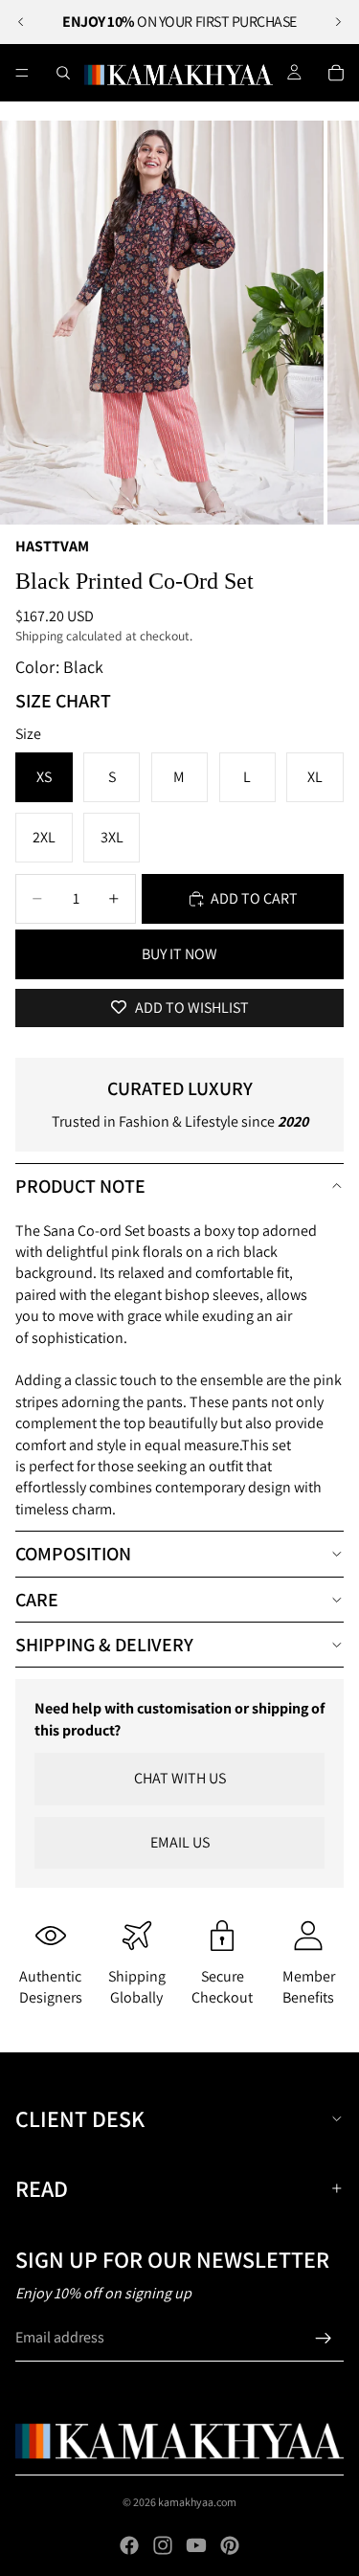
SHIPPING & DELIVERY (104, 1645)
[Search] (63, 73)
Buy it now (179, 954)
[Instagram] (163, 2545)
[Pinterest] (230, 2545)
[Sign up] (324, 2339)
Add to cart (254, 898)
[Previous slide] (21, 22)
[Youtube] (196, 2545)
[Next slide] (338, 22)
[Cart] (336, 73)
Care (37, 1600)
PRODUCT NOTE (80, 1186)
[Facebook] (129, 2545)
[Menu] (22, 73)
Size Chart (63, 701)
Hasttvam (52, 546)
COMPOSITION (73, 1554)
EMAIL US (180, 1842)
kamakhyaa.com (197, 2502)
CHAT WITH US (180, 1778)
